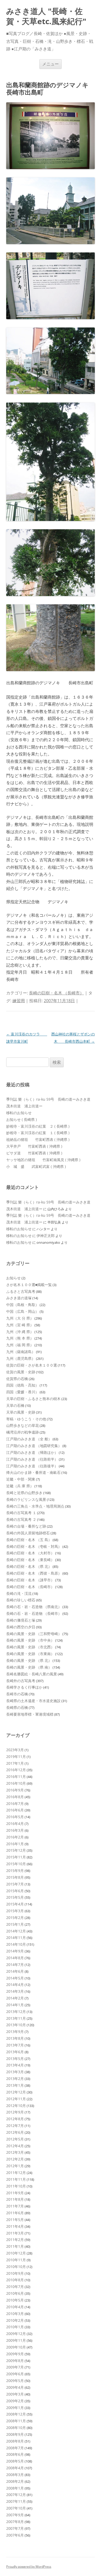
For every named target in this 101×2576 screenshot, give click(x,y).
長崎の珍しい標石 (21, 1600)
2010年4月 (15, 2307)
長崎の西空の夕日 (21, 1627)
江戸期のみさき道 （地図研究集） (34, 1446)
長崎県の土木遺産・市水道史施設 (33, 1701)
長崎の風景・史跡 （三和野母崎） (34, 1634)
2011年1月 (15, 2246)
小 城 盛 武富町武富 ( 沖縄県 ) (36, 1166)
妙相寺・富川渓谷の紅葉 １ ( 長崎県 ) (38, 1133)
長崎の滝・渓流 (19, 1593)
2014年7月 (15, 1965)
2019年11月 (16, 1757)
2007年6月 (15, 2535)
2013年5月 (15, 2059)
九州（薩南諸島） (21, 1352)
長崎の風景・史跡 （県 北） (29, 1660)
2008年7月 (15, 2448)
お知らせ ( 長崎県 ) (21, 1119)
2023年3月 (15, 1750)
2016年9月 (15, 1790)
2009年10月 (16, 2347)
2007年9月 (15, 2515)
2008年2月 (15, 2481)
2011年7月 (15, 2206)
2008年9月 (15, 2434)
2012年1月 (15, 2166)
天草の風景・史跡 (21, 1412)
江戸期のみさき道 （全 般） (29, 1439)
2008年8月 (15, 2441)
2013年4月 (15, 2065)
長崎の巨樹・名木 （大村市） (30, 1553)
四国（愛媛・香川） (23, 1392)
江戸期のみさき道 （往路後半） (32, 1466)
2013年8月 (15, 2038)
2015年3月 (15, 1911)
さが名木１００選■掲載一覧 (29, 1285)
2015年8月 (15, 1877)
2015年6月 (15, 1891)
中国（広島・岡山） (23, 1311)
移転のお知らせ (19, 1113)
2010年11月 (16, 2260)
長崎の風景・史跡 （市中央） (30, 1640)
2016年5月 (15, 1817)
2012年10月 (16, 2106)
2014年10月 (16, 1944)
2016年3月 (15, 1830)
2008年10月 (16, 2428)
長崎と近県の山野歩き (24, 1493)
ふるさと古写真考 (21, 1291)
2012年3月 (15, 2152)
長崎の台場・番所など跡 (26, 1526)
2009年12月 (16, 2334)
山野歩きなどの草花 (23, 1425)
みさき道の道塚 (19, 1298)
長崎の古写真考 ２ (21, 1519)
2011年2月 (15, 2240)
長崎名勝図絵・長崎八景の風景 (32, 1674)
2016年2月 (15, 1837)
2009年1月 (15, 2408)
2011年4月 (15, 2226)
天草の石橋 (15, 1405)
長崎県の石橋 (17, 1707)
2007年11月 (16, 2501)
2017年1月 (15, 1763)
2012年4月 (15, 2146)
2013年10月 (16, 2025)
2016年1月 (15, 1844)
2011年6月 (15, 2213)
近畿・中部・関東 (21, 1479)
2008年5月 (15, 2461)
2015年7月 (15, 1884)
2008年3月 (15, 2475)
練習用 (19, 1001)
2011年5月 (15, 2220)
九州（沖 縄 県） (20, 1332)
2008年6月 (15, 2454)
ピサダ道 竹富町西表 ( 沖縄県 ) (34, 1153)
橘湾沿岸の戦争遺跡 (23, 1432)
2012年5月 (15, 2139)
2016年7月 (15, 1804)
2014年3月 (15, 1991)
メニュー (51, 64)
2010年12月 (16, 2253)
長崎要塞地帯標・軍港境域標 (30, 1714)
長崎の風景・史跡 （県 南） (29, 1667)
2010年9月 (15, 2273)
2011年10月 (16, 2186)
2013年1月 (15, 2085)
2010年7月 (15, 2287)
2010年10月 (16, 2267)
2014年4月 (15, 1985)
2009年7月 (15, 2367)
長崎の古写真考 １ (21, 1513)
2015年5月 (15, 1897)
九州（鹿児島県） (21, 1358)
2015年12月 (16, 1850)
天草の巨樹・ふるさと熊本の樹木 (33, 1399)
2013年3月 (15, 2072)
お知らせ (13, 1278)
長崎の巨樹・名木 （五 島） (29, 1540)
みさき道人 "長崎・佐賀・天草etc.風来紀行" (46, 16)
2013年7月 (15, 2045)
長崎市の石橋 (17, 1694)
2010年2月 (15, 2320)
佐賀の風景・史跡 (21, 1372)
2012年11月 (16, 2099)
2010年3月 (15, 2314)
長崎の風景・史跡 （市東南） (30, 1654)
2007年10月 (16, 2508)
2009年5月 (15, 2381)
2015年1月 (15, 1924)
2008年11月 (16, 2421)
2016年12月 (16, 1770)
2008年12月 (16, 2414)
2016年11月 (16, 1777)
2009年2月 (15, 2401)
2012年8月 (15, 2119)
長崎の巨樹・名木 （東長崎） (30, 1560)
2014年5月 (15, 1978)
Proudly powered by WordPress (29, 2567)
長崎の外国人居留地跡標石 (28, 1533)
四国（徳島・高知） (23, 1385)
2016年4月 (15, 1824)
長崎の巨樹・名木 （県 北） (29, 1566)
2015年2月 (15, 1918)
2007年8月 (15, 2522)
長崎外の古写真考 (21, 1681)
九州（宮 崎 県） (20, 1325)
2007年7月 (15, 2528)
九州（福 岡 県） (20, 1345)
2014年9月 (15, 1951)
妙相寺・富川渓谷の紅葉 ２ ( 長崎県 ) (38, 1126)
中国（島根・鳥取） (23, 1305)
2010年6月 (15, 2293)
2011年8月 (15, 2199)
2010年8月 (15, 2280)
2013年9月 (15, 2032)
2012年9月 (15, 2112)
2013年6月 (15, 2052)
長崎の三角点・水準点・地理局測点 (35, 1506)
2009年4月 (15, 2387)
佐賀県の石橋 (17, 1379)
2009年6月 (15, 2374)
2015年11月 (16, 1857)
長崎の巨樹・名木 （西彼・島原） (34, 1573)
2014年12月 (16, 1931)
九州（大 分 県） (20, 1318)
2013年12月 (16, 2012)
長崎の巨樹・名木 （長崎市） (56, 993)
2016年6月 (15, 1810)
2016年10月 (16, 1783)
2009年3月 (15, 2394)
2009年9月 (15, 2354)
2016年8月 (15, 1797)
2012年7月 (15, 2126)
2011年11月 (16, 2179)
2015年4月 (15, 1904)
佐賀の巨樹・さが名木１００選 (32, 1365)
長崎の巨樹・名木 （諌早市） (30, 1580)
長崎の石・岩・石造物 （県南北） (34, 1607)
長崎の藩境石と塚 (21, 1620)
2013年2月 (15, 2079)
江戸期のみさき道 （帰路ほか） (32, 1452)
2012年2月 (15, 2159)
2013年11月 (16, 2018)
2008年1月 (15, 2488)
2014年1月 (15, 2005)
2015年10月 (16, 1864)
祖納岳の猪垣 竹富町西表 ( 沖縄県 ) (38, 1139)
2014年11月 (16, 1938)
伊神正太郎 (46, 1236)
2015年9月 (15, 1871)
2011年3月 (15, 2233)
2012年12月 (16, 2092)
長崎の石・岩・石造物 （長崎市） (34, 1613)
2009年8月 (15, 2361)
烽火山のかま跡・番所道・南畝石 (33, 1472)
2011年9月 (15, 2193)
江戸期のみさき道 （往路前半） (32, 1459)
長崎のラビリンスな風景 (26, 1499)
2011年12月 (16, 2173)
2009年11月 (16, 2340)
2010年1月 (15, 2327)
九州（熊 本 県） (20, 1338)
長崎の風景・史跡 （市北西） (30, 1647)
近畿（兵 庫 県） (20, 1486)
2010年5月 (15, 2300)
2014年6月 (15, 1971)
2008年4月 (15, 2468)
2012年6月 (15, 2132)
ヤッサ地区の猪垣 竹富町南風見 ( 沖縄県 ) (43, 1160)
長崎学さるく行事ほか (24, 1687)
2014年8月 (15, 1958)
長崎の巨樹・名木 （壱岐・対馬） (34, 1546)
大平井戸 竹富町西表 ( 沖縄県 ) (34, 1146)
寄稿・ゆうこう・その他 (26, 1419)
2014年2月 (15, 1998)
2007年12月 (16, 2495)
